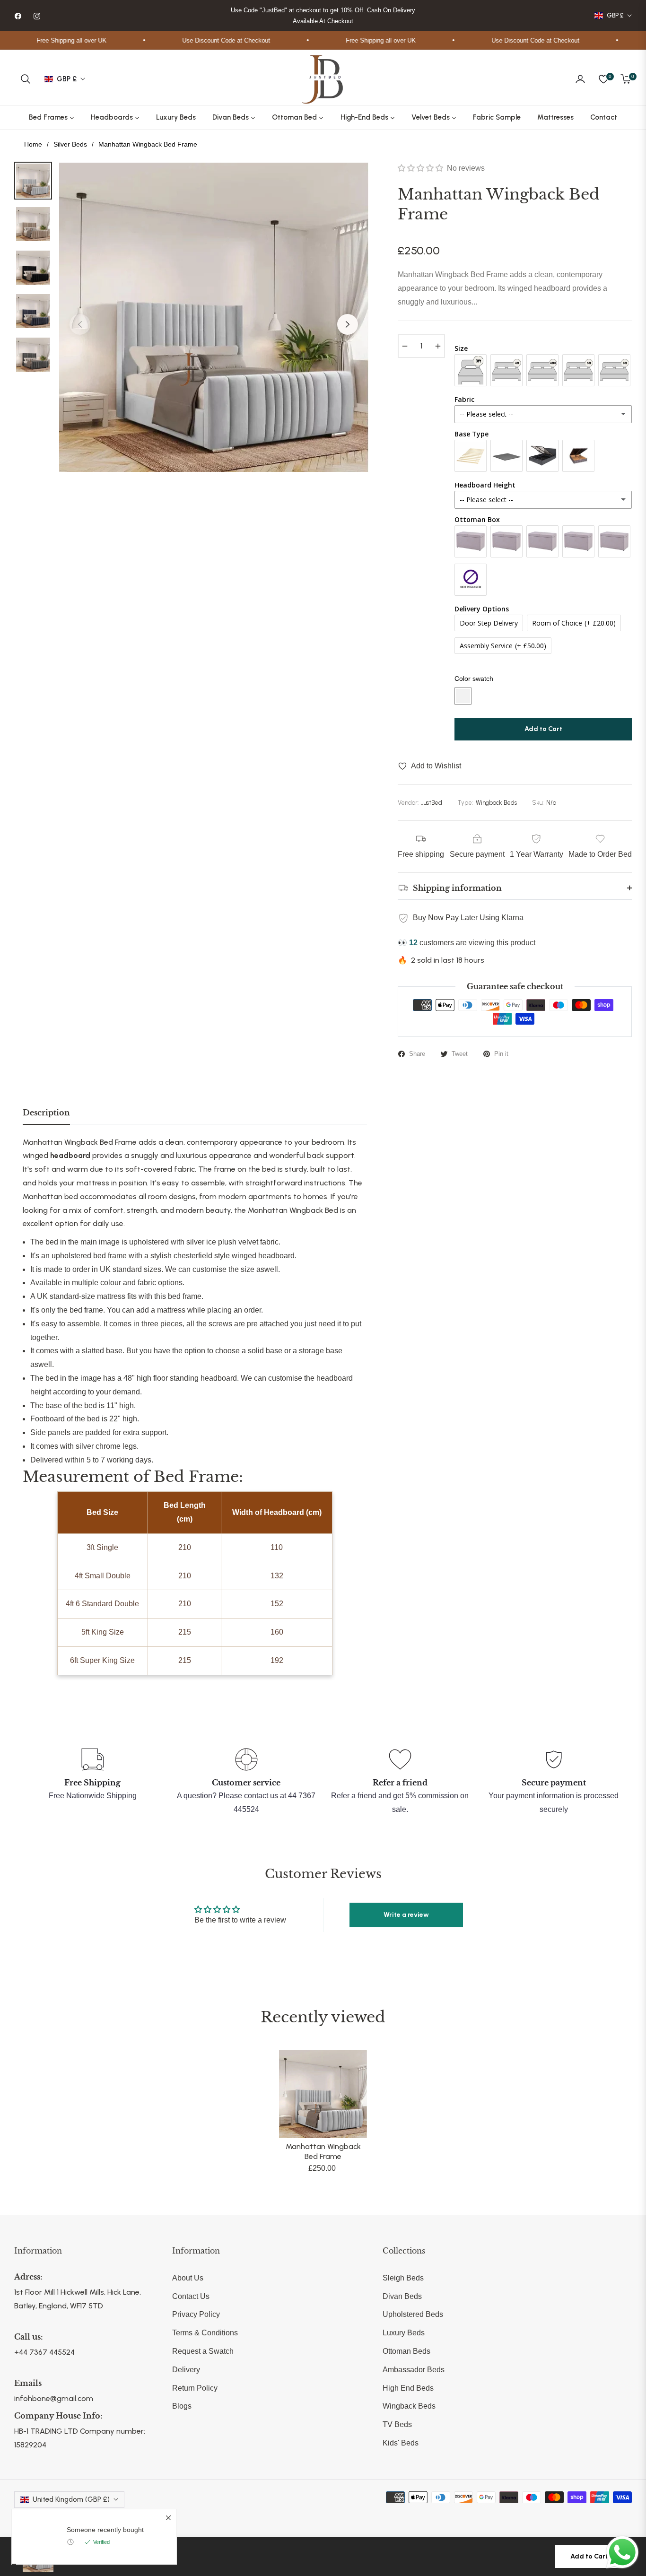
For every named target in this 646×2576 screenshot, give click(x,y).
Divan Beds (402, 2296)
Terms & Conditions (205, 2333)
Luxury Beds (404, 2333)
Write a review (406, 1915)
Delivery (186, 2370)
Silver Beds (70, 144)
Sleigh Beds (403, 2278)
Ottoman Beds (406, 2351)
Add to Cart (589, 2556)
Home (33, 144)
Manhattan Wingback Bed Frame (323, 2151)
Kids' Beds (401, 2443)
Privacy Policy (196, 2314)
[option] (214, 317)
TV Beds (397, 2424)
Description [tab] (46, 1113)
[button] (26, 79)
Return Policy (195, 2388)
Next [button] (348, 324)
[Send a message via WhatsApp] (622, 2552)
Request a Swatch (203, 2351)
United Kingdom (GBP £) (71, 2499)
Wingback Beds (409, 2406)
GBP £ (615, 15)
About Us (188, 2278)
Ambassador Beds (414, 2370)
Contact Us (191, 2296)
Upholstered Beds (413, 2314)
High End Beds (408, 2388)
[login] (580, 79)
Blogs (182, 2406)
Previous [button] (80, 324)
